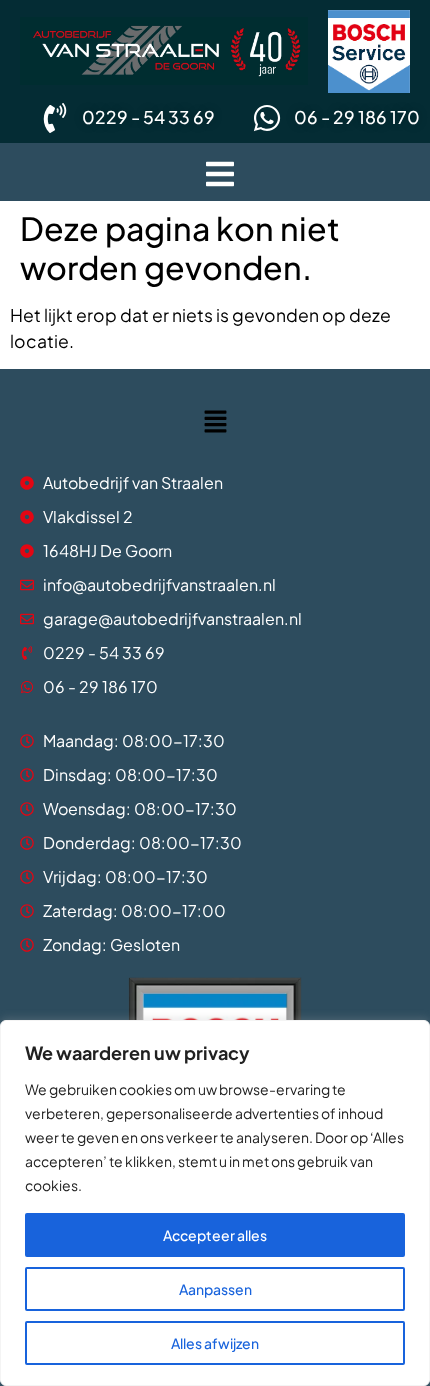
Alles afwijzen (215, 1343)
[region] (215, 1203)
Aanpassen (215, 1289)
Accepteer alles (215, 1235)
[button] (220, 172)
